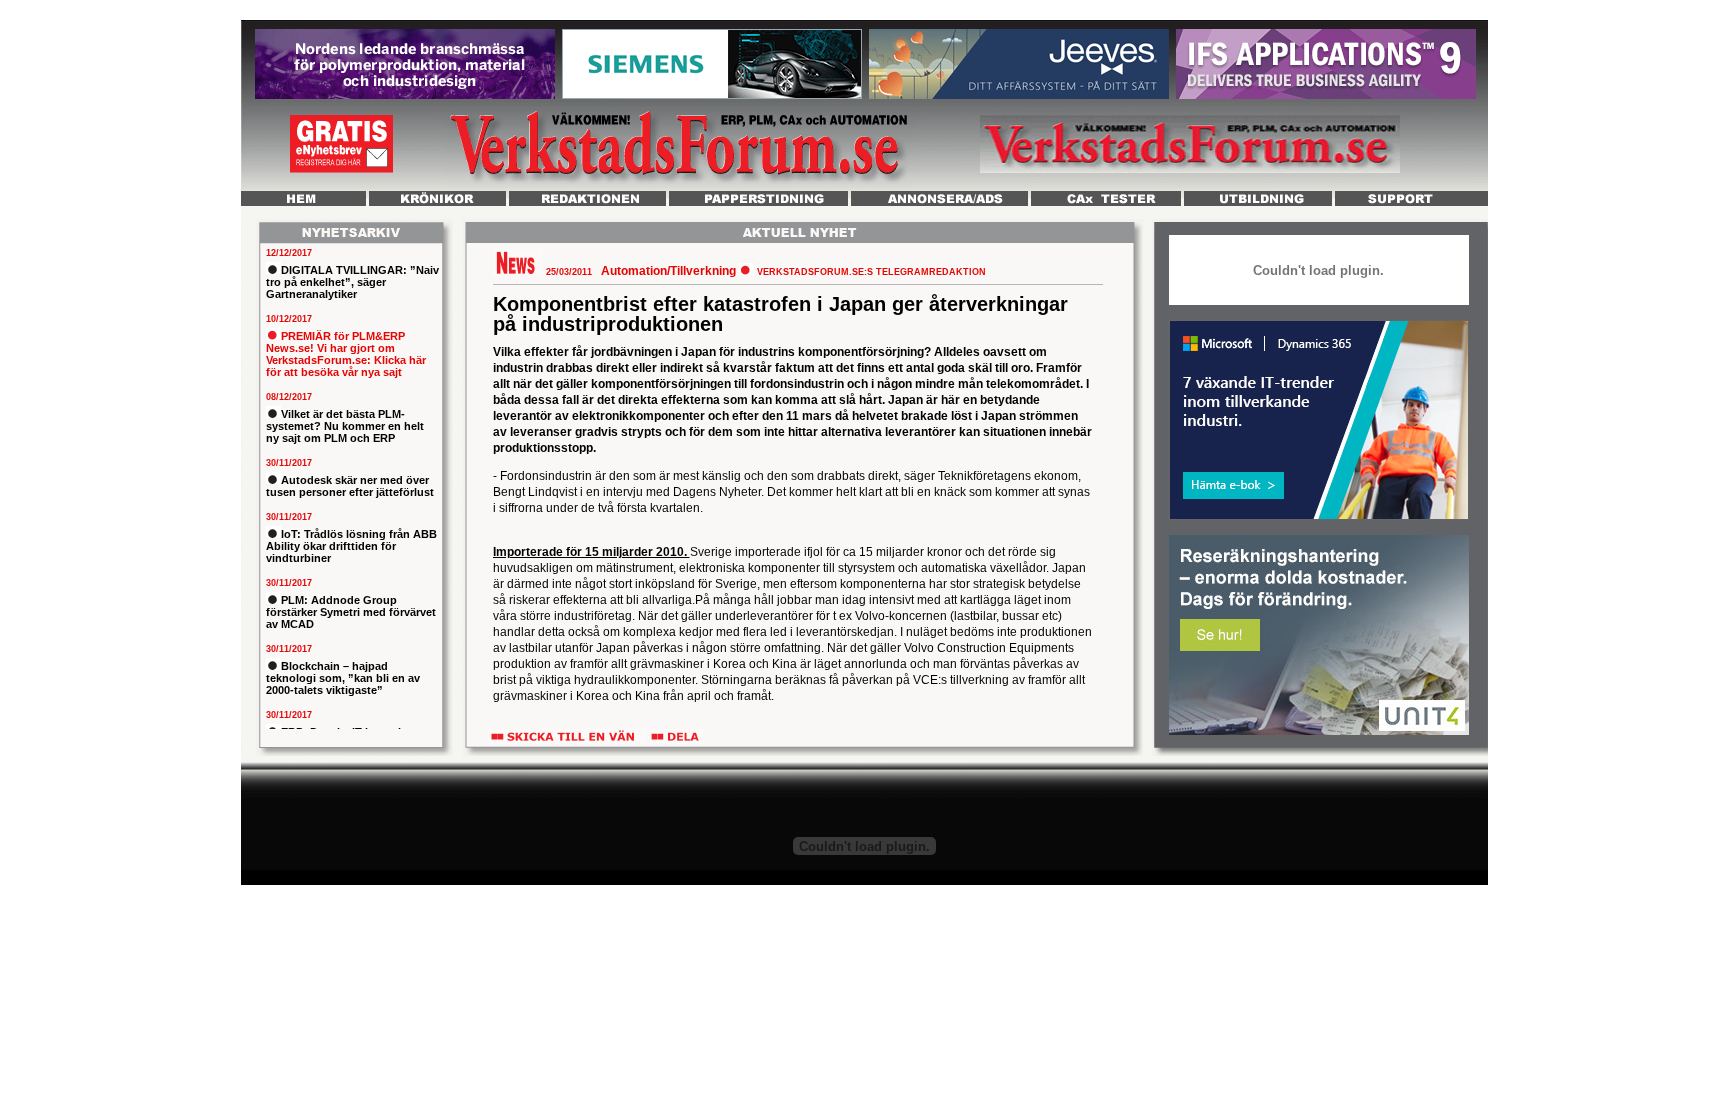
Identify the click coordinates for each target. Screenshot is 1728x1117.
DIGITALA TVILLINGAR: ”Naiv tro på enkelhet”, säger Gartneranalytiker (352, 282)
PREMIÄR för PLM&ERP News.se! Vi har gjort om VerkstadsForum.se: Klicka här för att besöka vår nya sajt (346, 354)
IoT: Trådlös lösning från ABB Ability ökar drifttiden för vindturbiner (351, 546)
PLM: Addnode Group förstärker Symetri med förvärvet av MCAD (351, 612)
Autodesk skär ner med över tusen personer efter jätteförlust (350, 486)
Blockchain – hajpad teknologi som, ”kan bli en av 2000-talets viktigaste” (343, 678)
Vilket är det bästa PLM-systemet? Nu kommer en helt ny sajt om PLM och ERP (345, 426)
